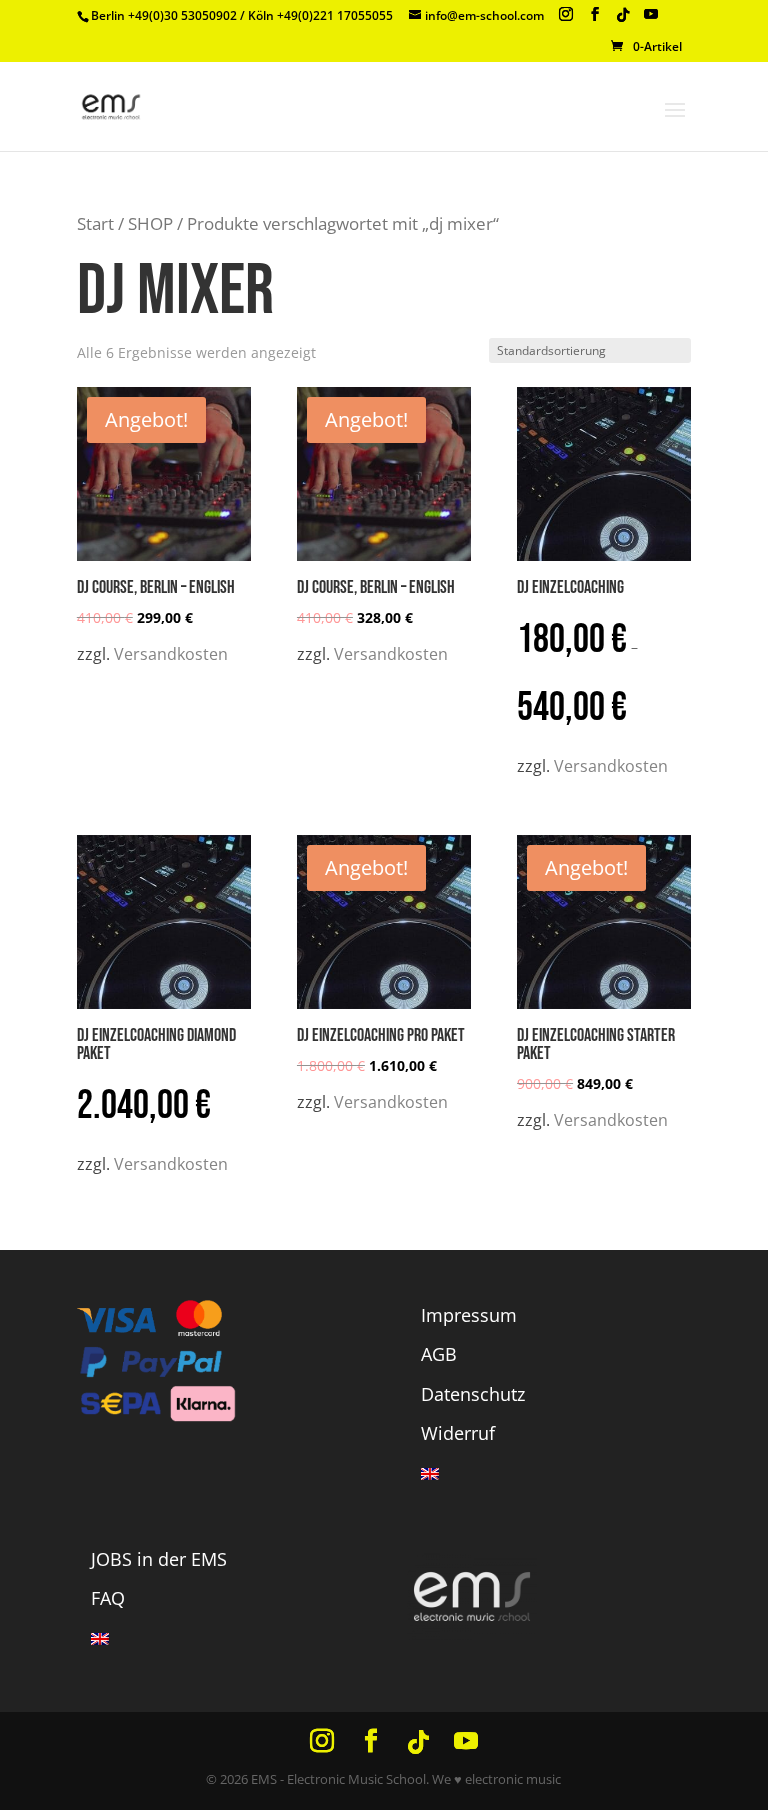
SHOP (150, 223)
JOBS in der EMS (159, 1559)
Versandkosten (171, 654)
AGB (439, 1354)
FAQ (108, 1598)
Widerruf (458, 1433)
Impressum (469, 1315)
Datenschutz (473, 1394)
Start (95, 223)
